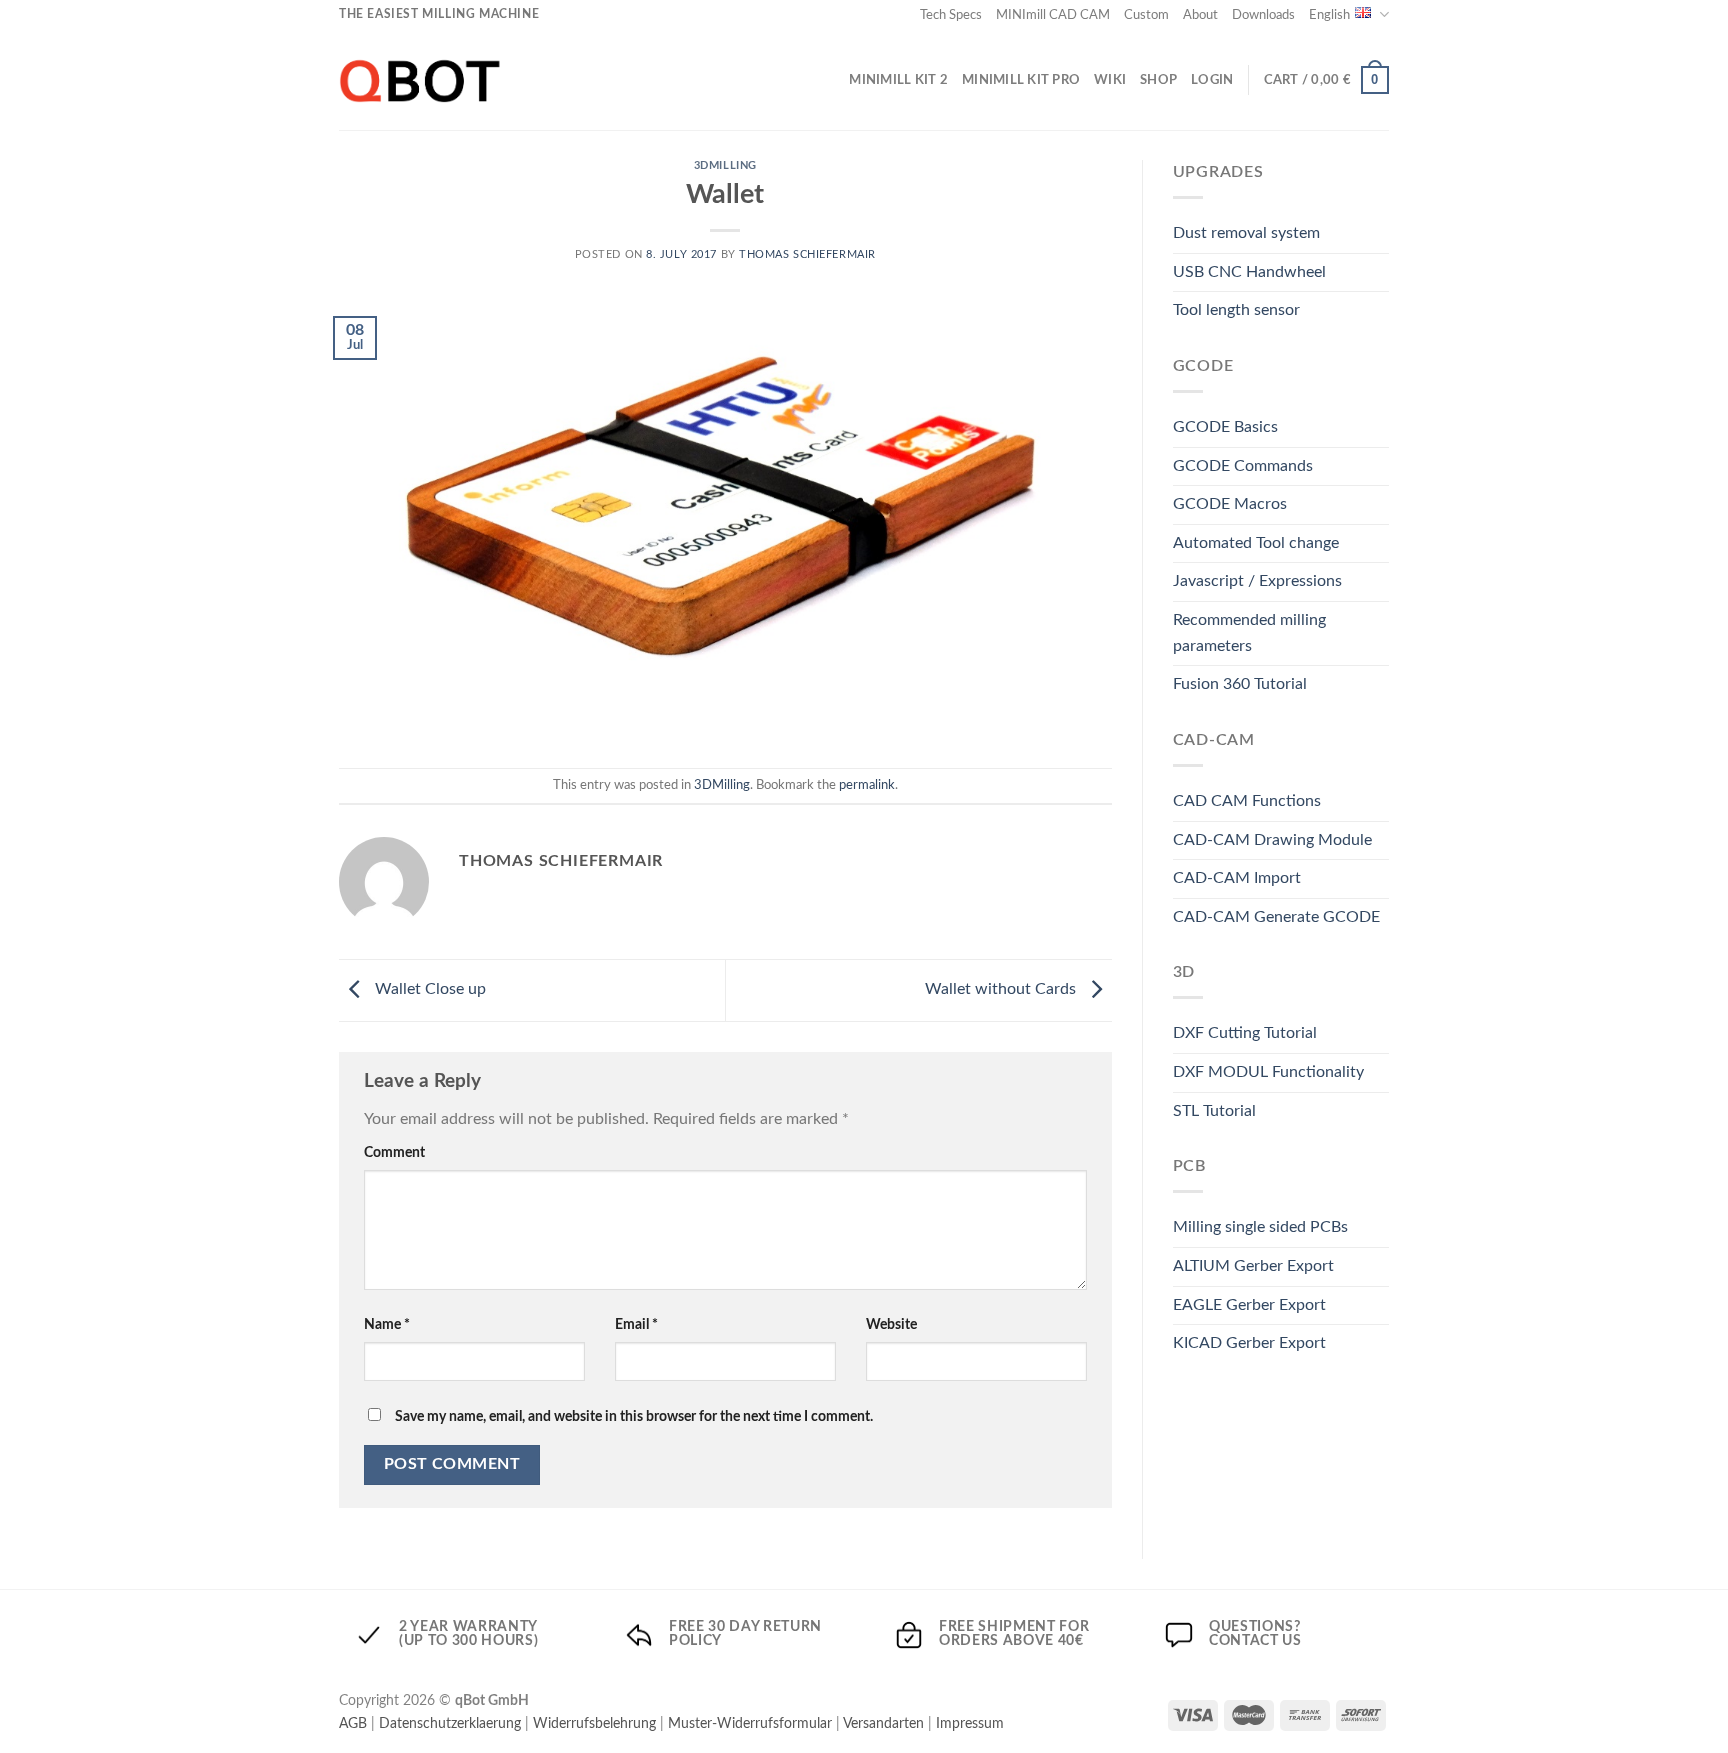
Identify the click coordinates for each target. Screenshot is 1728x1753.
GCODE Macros (1230, 504)
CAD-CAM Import (1237, 878)
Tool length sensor (1236, 310)
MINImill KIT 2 (898, 80)
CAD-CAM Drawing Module (1272, 840)
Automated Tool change (1256, 543)
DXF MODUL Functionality (1268, 1072)
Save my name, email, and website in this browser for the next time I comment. (634, 1416)
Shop (1158, 80)
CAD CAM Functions (1247, 801)
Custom (1146, 15)
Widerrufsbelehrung (594, 1723)
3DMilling (725, 165)
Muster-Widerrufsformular (750, 1723)
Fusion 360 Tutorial (1240, 684)
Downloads (1263, 15)
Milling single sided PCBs (1260, 1227)
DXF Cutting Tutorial (1245, 1033)
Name (387, 1324)
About (1200, 15)
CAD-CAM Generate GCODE (1276, 917)
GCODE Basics (1225, 427)
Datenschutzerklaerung (450, 1723)
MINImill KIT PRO (1021, 80)
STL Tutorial (1214, 1111)
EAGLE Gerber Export (1249, 1305)
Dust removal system (1246, 233)
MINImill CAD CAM (1053, 15)
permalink (867, 785)
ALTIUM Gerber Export (1253, 1266)
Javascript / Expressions (1257, 581)
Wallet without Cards (1002, 990)
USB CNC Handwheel (1249, 272)
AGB (353, 1723)
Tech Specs (951, 15)
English (1329, 15)
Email (636, 1324)
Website (891, 1324)
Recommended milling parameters (1249, 633)
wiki (1110, 80)
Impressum (970, 1723)
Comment (394, 1152)
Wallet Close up (428, 990)
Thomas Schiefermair (807, 254)
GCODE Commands (1243, 466)
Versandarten (883, 1723)
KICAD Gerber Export (1249, 1343)
